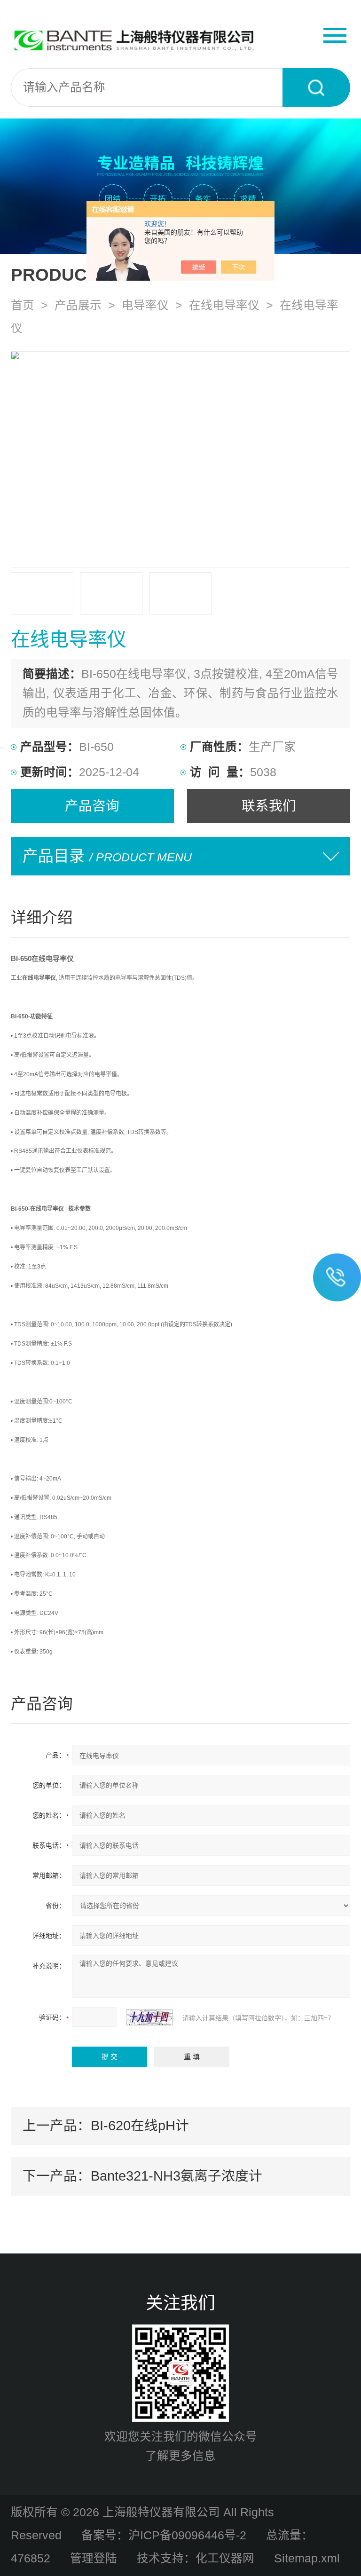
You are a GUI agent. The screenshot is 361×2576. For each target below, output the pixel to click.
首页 (23, 305)
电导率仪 (145, 305)
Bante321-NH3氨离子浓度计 (177, 2176)
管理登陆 (94, 2558)
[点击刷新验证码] (149, 2017)
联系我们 (269, 806)
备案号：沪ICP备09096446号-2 (164, 2535)
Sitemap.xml (307, 2558)
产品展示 (78, 305)
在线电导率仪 (224, 305)
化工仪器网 (225, 2558)
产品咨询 (92, 806)
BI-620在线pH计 (140, 2126)
